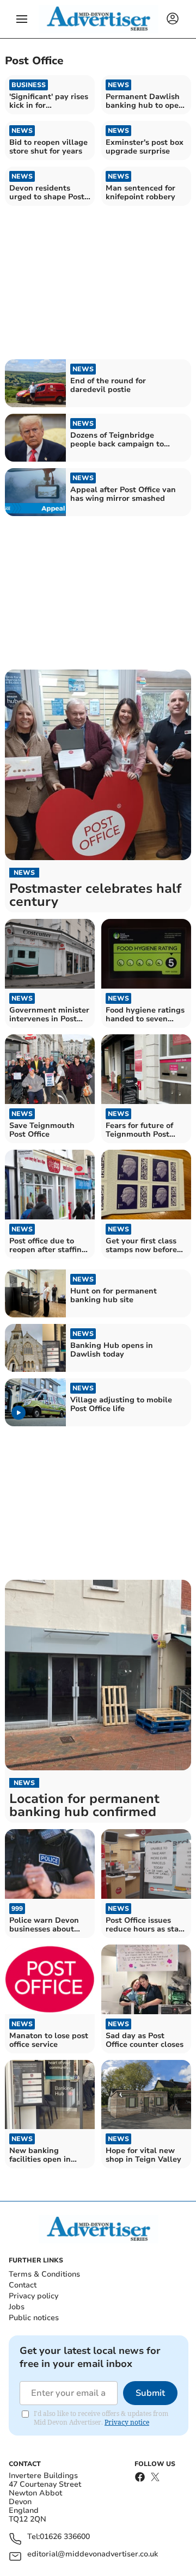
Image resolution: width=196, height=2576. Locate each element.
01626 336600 (65, 2537)
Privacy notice (127, 2422)
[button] (22, 19)
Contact (23, 2285)
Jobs (17, 2307)
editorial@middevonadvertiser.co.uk (93, 2554)
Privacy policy (33, 2296)
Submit (150, 2393)
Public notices (34, 2318)
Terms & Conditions (44, 2274)
